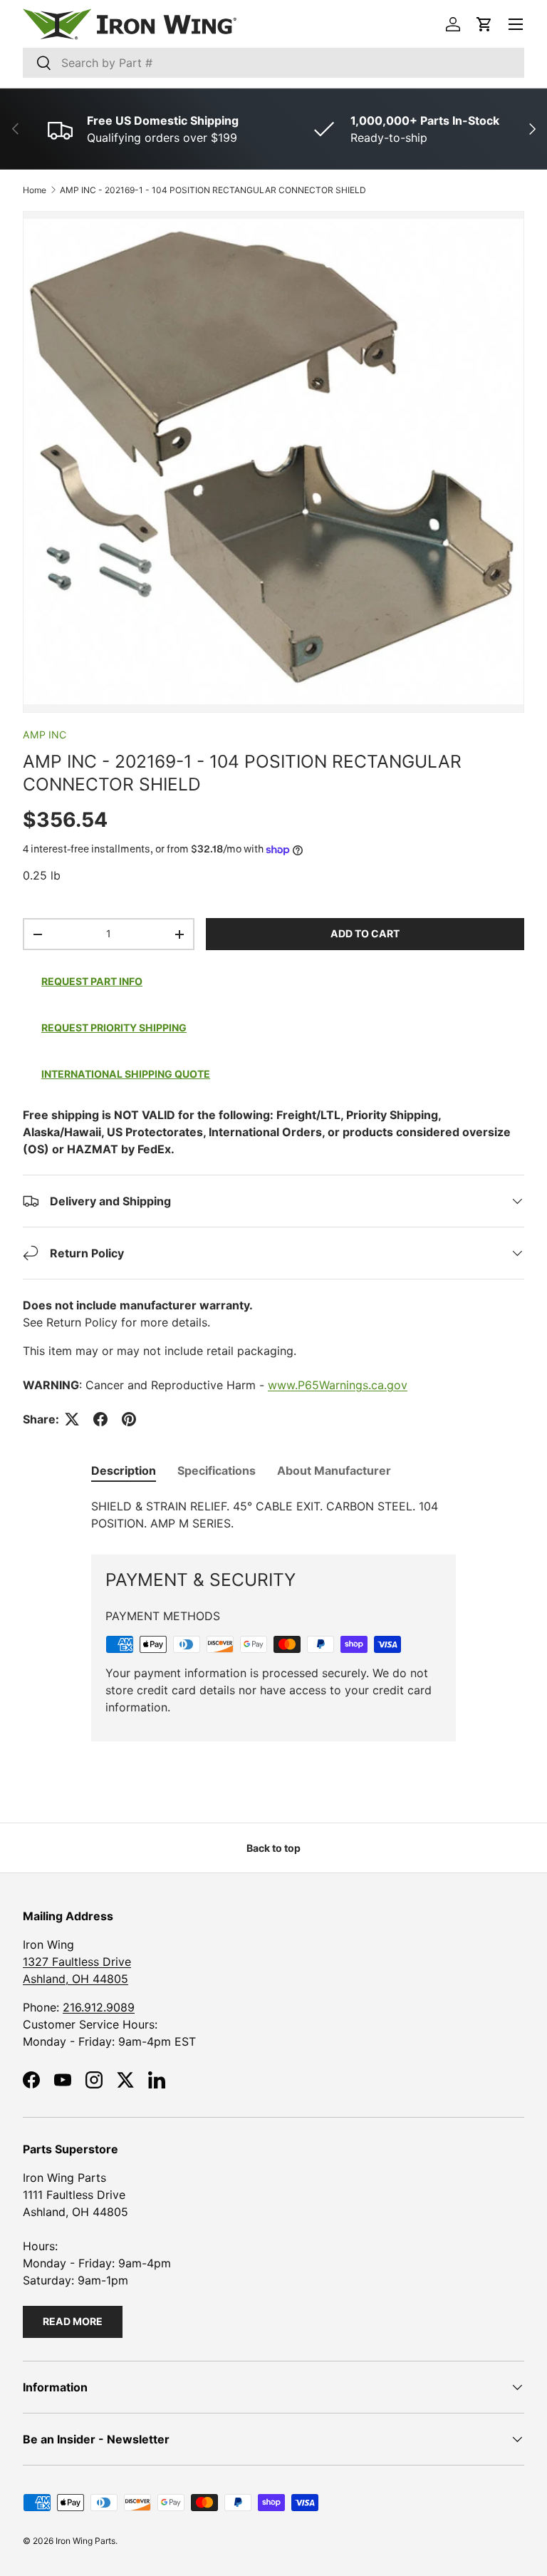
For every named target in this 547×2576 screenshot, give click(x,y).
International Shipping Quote (126, 1074)
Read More (73, 2321)
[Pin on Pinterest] (129, 1419)
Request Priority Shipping (114, 1027)
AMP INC (45, 735)
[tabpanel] (273, 1515)
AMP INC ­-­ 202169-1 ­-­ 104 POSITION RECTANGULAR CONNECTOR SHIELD (213, 190)
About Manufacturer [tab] (334, 1470)
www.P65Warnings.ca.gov (338, 1385)
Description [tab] (124, 1470)
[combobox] (273, 63)
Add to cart (365, 933)
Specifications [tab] (217, 1470)
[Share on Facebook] (100, 1419)
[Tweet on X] (72, 1419)
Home (35, 190)
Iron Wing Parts (85, 2541)
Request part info (92, 981)
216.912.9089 (99, 2007)
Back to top (273, 1848)
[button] (484, 24)
